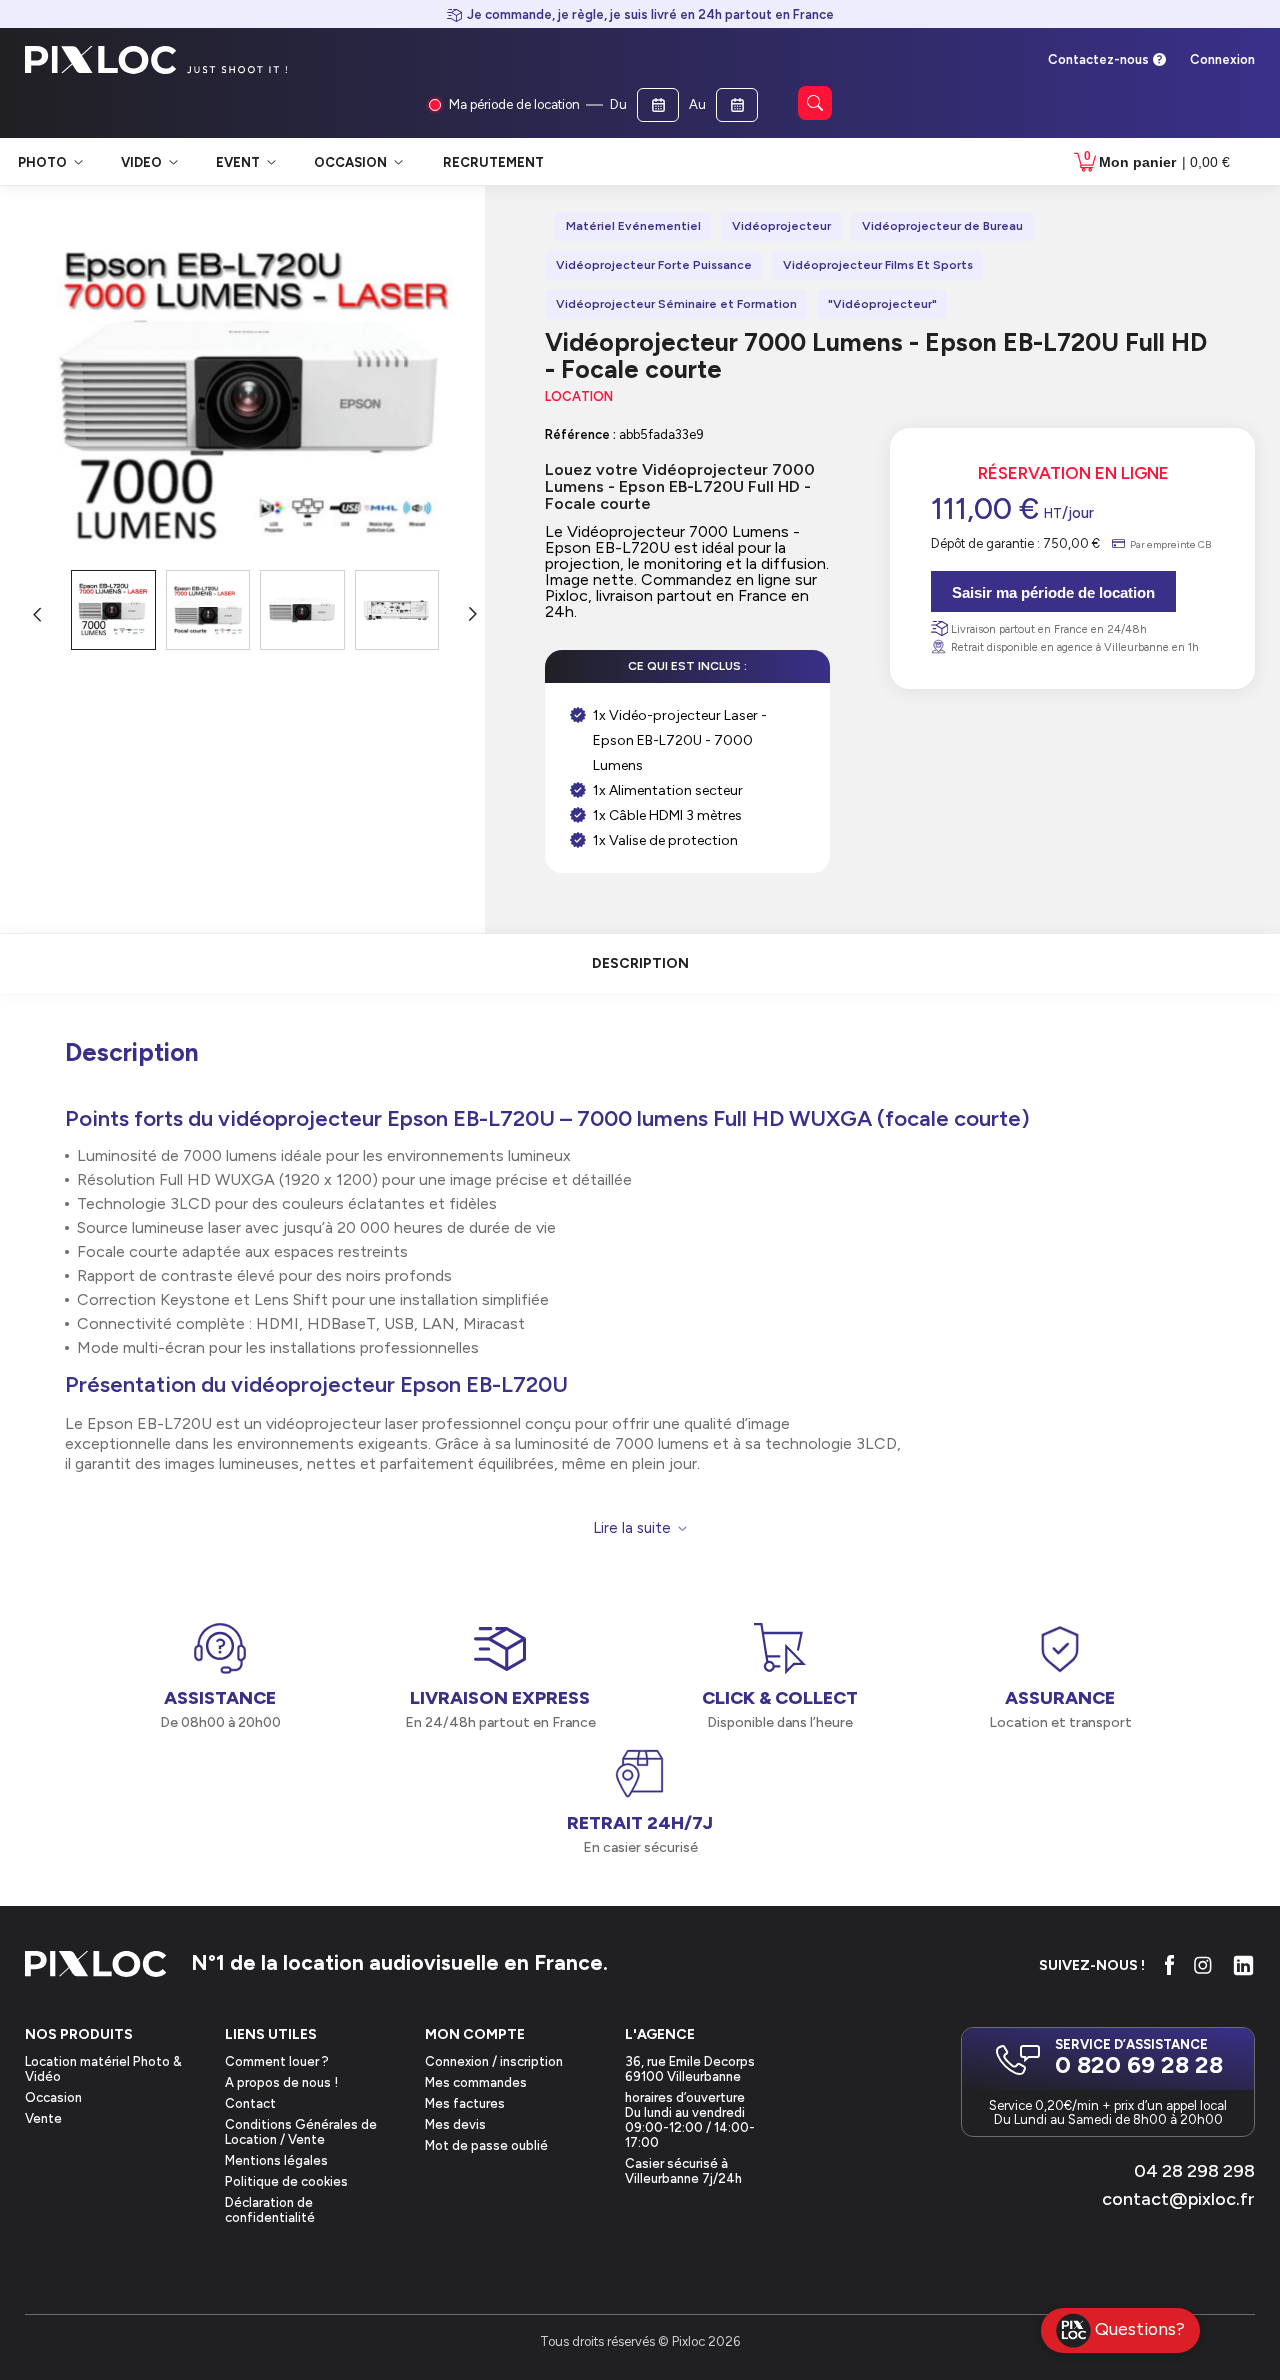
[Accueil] (96, 1965)
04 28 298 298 (1194, 2171)
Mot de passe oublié (486, 2145)
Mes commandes (476, 2082)
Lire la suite (632, 1528)
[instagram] (1203, 1965)
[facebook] (1169, 1965)
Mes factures (465, 2103)
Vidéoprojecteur (781, 226)
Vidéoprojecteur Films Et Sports (878, 265)
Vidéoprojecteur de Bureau (942, 226)
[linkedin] (1243, 1965)
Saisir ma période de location (1053, 592)
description (640, 963)
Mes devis (455, 2124)
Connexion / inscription (494, 2061)
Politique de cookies (286, 2181)
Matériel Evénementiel (633, 226)
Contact (250, 2103)
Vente (43, 2118)
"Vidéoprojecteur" (882, 304)
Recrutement (493, 162)
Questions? (1140, 2328)
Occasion (53, 2097)
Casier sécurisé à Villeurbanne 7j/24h (683, 2171)
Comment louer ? (277, 2061)
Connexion (1222, 59)
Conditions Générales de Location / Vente (301, 2132)
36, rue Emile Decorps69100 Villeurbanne (690, 2069)
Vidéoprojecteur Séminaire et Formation (676, 304)
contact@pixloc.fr (1178, 2199)
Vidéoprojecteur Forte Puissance (654, 265)
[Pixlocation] (101, 60)
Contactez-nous (1098, 59)
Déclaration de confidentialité (270, 2210)
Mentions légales (276, 2160)
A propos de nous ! (281, 2082)
